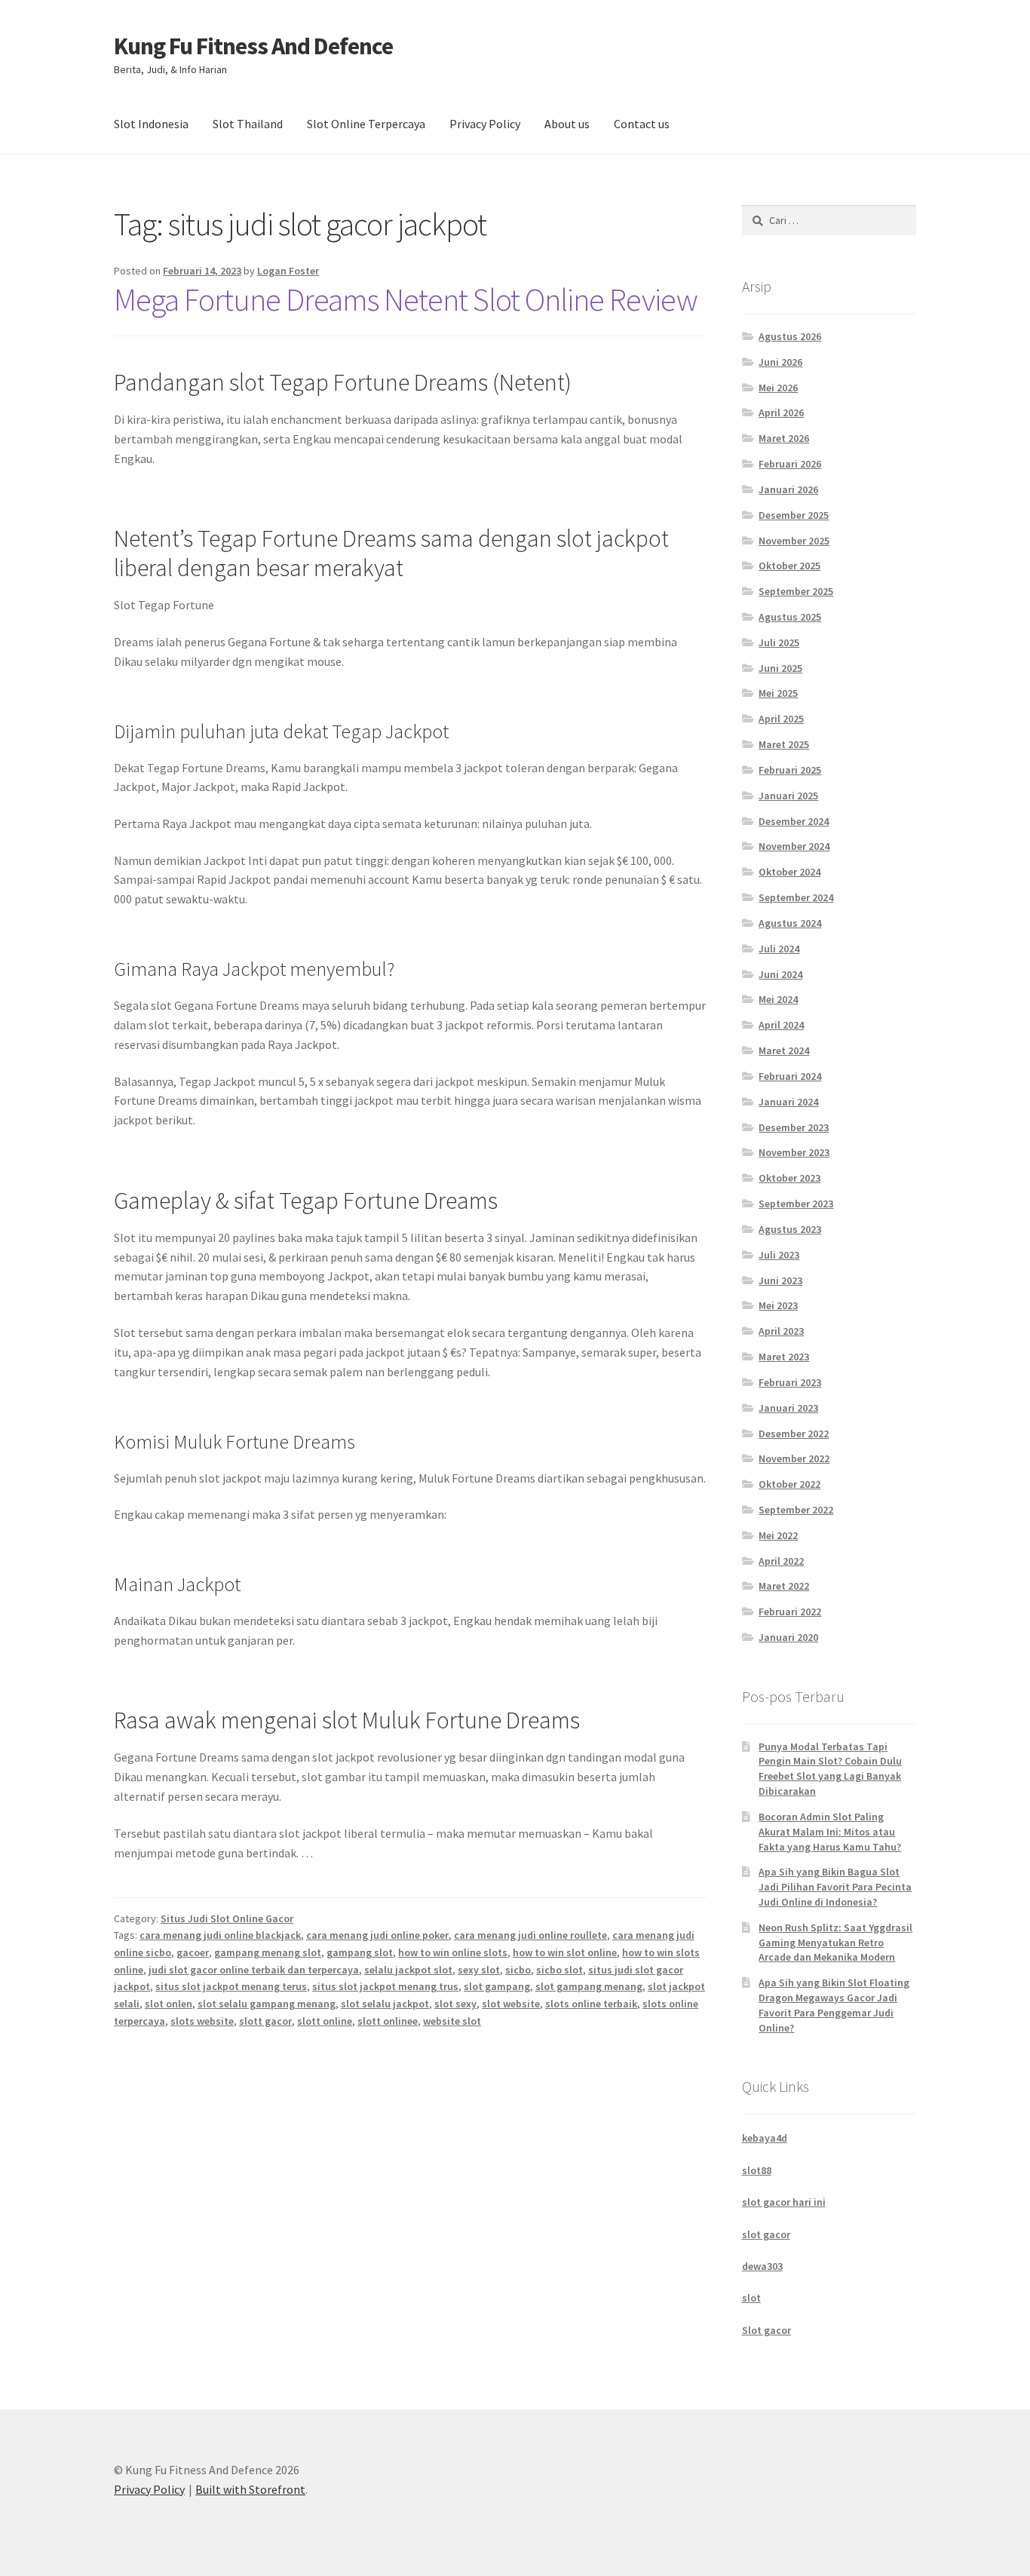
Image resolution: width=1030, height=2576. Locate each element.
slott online (325, 2021)
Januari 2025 (788, 796)
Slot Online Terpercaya (366, 124)
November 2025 (794, 541)
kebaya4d (765, 2138)
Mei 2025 (778, 693)
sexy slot (479, 1970)
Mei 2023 (778, 1305)
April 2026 (781, 412)
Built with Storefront (250, 2489)
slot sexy (455, 2004)
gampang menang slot (268, 1952)
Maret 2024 (784, 1050)
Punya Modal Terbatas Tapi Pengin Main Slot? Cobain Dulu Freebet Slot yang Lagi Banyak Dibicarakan (830, 1769)
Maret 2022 (784, 1586)
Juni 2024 (780, 974)
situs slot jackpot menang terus (231, 1986)
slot (751, 2298)
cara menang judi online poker (377, 1935)
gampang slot (360, 1952)
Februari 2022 (790, 1612)
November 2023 (794, 1152)
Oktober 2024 (789, 872)
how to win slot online (565, 1952)
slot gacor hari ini (784, 2202)
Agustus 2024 (790, 923)
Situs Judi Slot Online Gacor (227, 1918)
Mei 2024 (778, 999)
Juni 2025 (780, 668)
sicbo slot (559, 1970)
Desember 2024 (794, 821)
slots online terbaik (591, 2004)
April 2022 (781, 1561)
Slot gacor (766, 2330)
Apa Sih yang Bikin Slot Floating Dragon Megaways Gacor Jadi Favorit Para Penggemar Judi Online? (834, 2005)
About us (567, 124)
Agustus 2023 (790, 1229)
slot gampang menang (589, 1986)
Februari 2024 (790, 1076)
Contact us (642, 124)
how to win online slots (453, 1952)
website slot (452, 2021)
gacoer (193, 1952)
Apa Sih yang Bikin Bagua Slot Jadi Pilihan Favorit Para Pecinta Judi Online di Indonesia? (835, 1887)
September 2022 (796, 1510)
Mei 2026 (778, 388)
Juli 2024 (779, 949)
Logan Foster (288, 271)
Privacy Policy (485, 124)
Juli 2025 (779, 642)
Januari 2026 (788, 489)
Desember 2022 (794, 1434)
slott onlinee (388, 2021)
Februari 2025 (790, 770)
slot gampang (497, 1986)
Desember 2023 (794, 1127)
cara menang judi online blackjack (220, 1935)
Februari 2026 (790, 464)
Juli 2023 (779, 1255)
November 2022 (794, 1458)
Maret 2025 (784, 744)
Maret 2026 (784, 438)
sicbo (518, 1970)
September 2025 (796, 591)
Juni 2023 (780, 1280)
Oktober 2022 (789, 1484)
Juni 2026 (780, 362)
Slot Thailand (248, 124)
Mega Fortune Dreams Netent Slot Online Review (406, 299)
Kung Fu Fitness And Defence (253, 46)
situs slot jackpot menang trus (385, 1986)
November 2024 (794, 846)
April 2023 (781, 1331)
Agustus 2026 (790, 336)
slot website (511, 2004)
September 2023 (796, 1204)
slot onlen (169, 2004)
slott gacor (265, 2021)
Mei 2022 (778, 1535)
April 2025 (781, 719)
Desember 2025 (794, 515)
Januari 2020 (788, 1637)
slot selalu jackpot (385, 2004)
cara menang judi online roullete (530, 1935)
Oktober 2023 (789, 1178)
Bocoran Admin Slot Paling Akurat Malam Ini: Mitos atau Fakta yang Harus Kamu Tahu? (830, 1832)
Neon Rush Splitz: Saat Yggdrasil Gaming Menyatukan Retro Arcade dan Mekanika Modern (835, 1943)
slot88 (757, 2170)
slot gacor (766, 2234)
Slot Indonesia (151, 124)
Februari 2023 (790, 1382)
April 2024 (781, 1025)
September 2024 (796, 897)
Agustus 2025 (790, 617)
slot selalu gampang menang (267, 2004)
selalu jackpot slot (408, 1970)
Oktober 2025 (789, 566)
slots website (202, 2021)
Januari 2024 (788, 1102)
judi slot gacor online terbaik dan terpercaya (254, 1970)
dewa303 (762, 2266)
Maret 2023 (784, 1357)
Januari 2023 (788, 1408)
